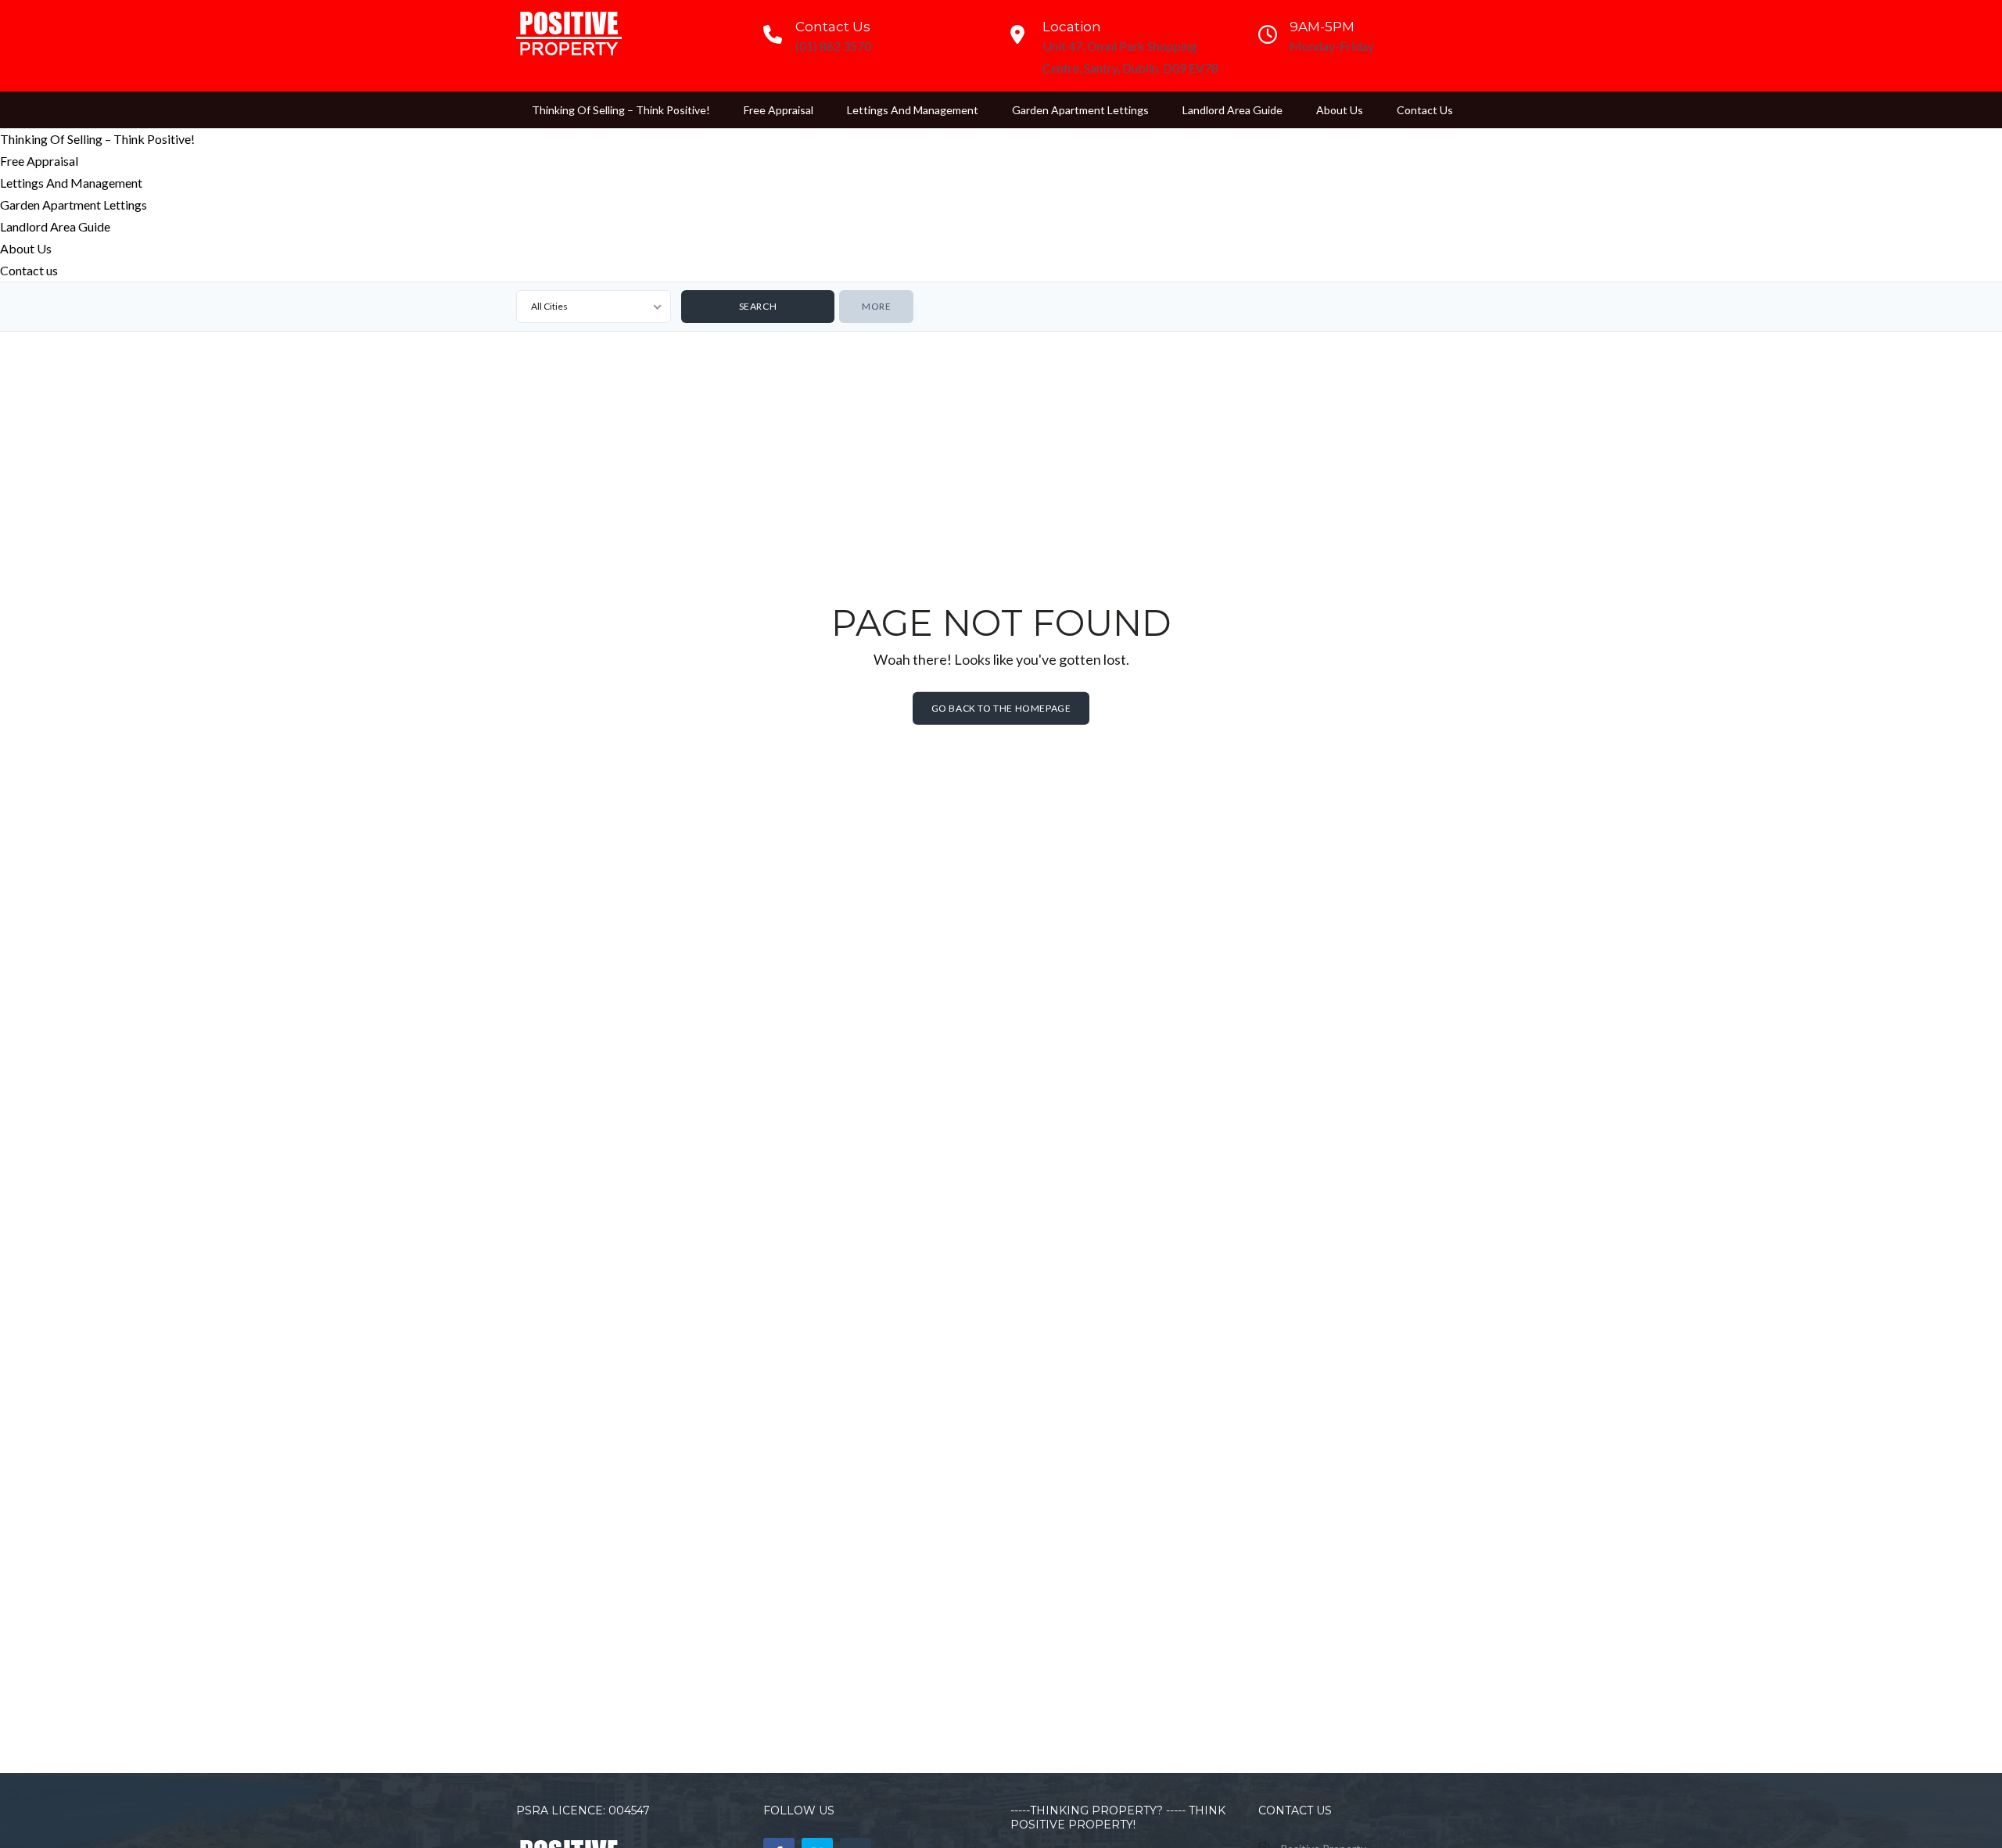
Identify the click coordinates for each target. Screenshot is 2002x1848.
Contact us (1425, 110)
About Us (1340, 110)
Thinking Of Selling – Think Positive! (621, 110)
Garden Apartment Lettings (1080, 110)
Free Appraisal (779, 110)
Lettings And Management (913, 110)
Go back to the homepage (1001, 707)
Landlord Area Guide (1232, 110)
